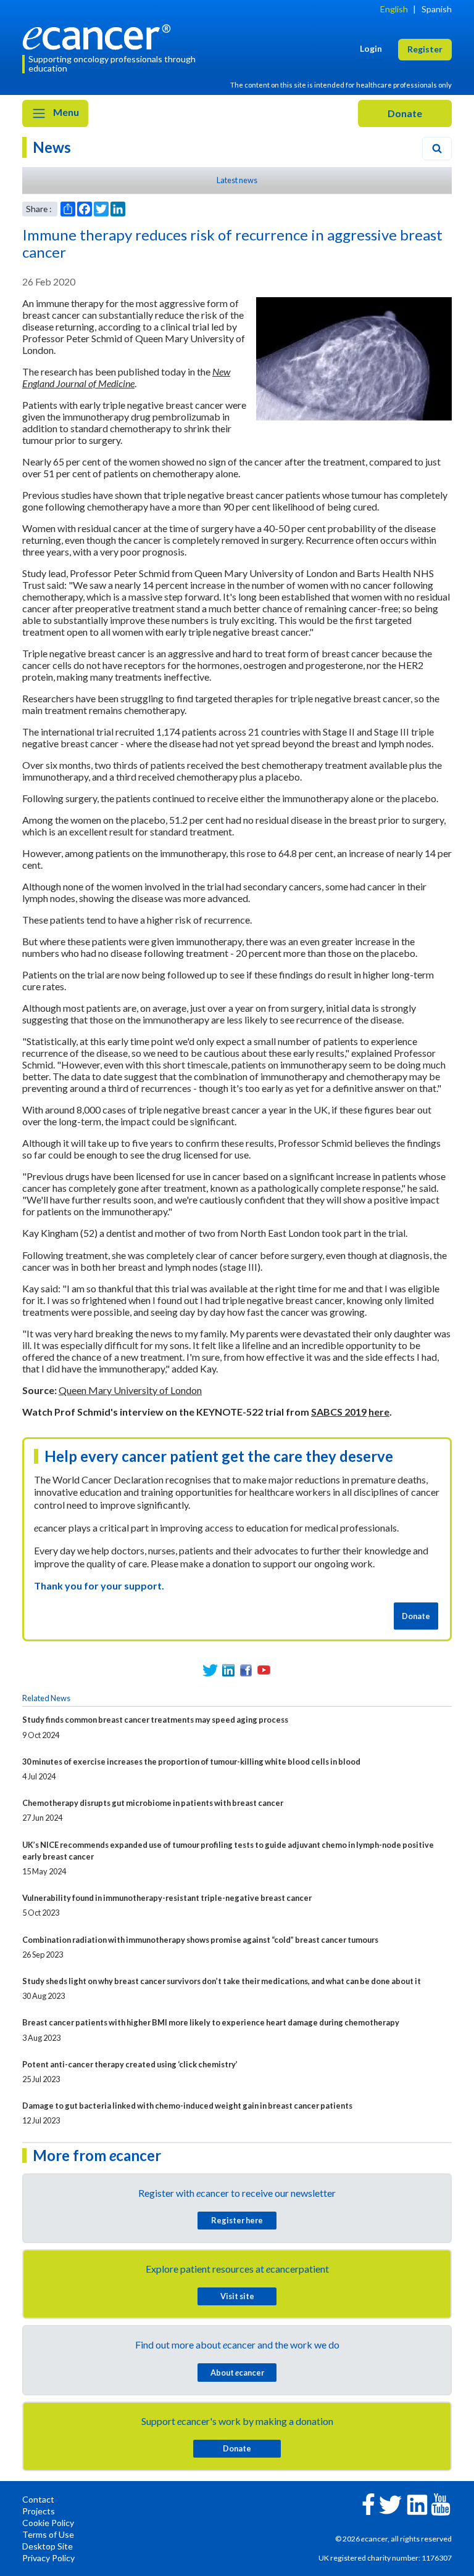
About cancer (237, 2373)
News (52, 147)
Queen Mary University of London (130, 1390)
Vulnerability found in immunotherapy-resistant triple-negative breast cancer (167, 1898)
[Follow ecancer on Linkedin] (417, 2504)
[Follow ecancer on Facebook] (368, 2503)
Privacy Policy (48, 2558)
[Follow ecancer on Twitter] (390, 2504)
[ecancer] (100, 35)
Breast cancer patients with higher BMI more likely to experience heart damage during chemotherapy (211, 2022)
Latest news (237, 180)
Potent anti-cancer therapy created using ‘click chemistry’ (130, 2064)
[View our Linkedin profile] (228, 1670)
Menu (65, 112)
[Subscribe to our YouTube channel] (264, 1670)
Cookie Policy (48, 2523)
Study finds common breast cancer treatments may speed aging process (155, 1720)
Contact (38, 2499)
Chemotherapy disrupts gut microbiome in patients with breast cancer (153, 1803)
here (379, 1412)
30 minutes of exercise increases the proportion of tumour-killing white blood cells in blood (191, 1762)
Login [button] (371, 48)
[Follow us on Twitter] (210, 1670)
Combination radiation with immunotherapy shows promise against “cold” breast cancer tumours (200, 1940)
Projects (39, 2511)
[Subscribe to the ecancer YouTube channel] (441, 2503)
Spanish (437, 9)
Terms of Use (48, 2534)
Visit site (237, 2296)
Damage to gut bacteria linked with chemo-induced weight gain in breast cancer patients (187, 2106)
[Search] (437, 149)
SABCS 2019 (339, 1412)
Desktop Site (48, 2546)
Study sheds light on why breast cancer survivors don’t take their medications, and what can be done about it (222, 1981)
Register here (237, 2220)
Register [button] (425, 49)
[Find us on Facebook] (246, 1670)
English (394, 9)
